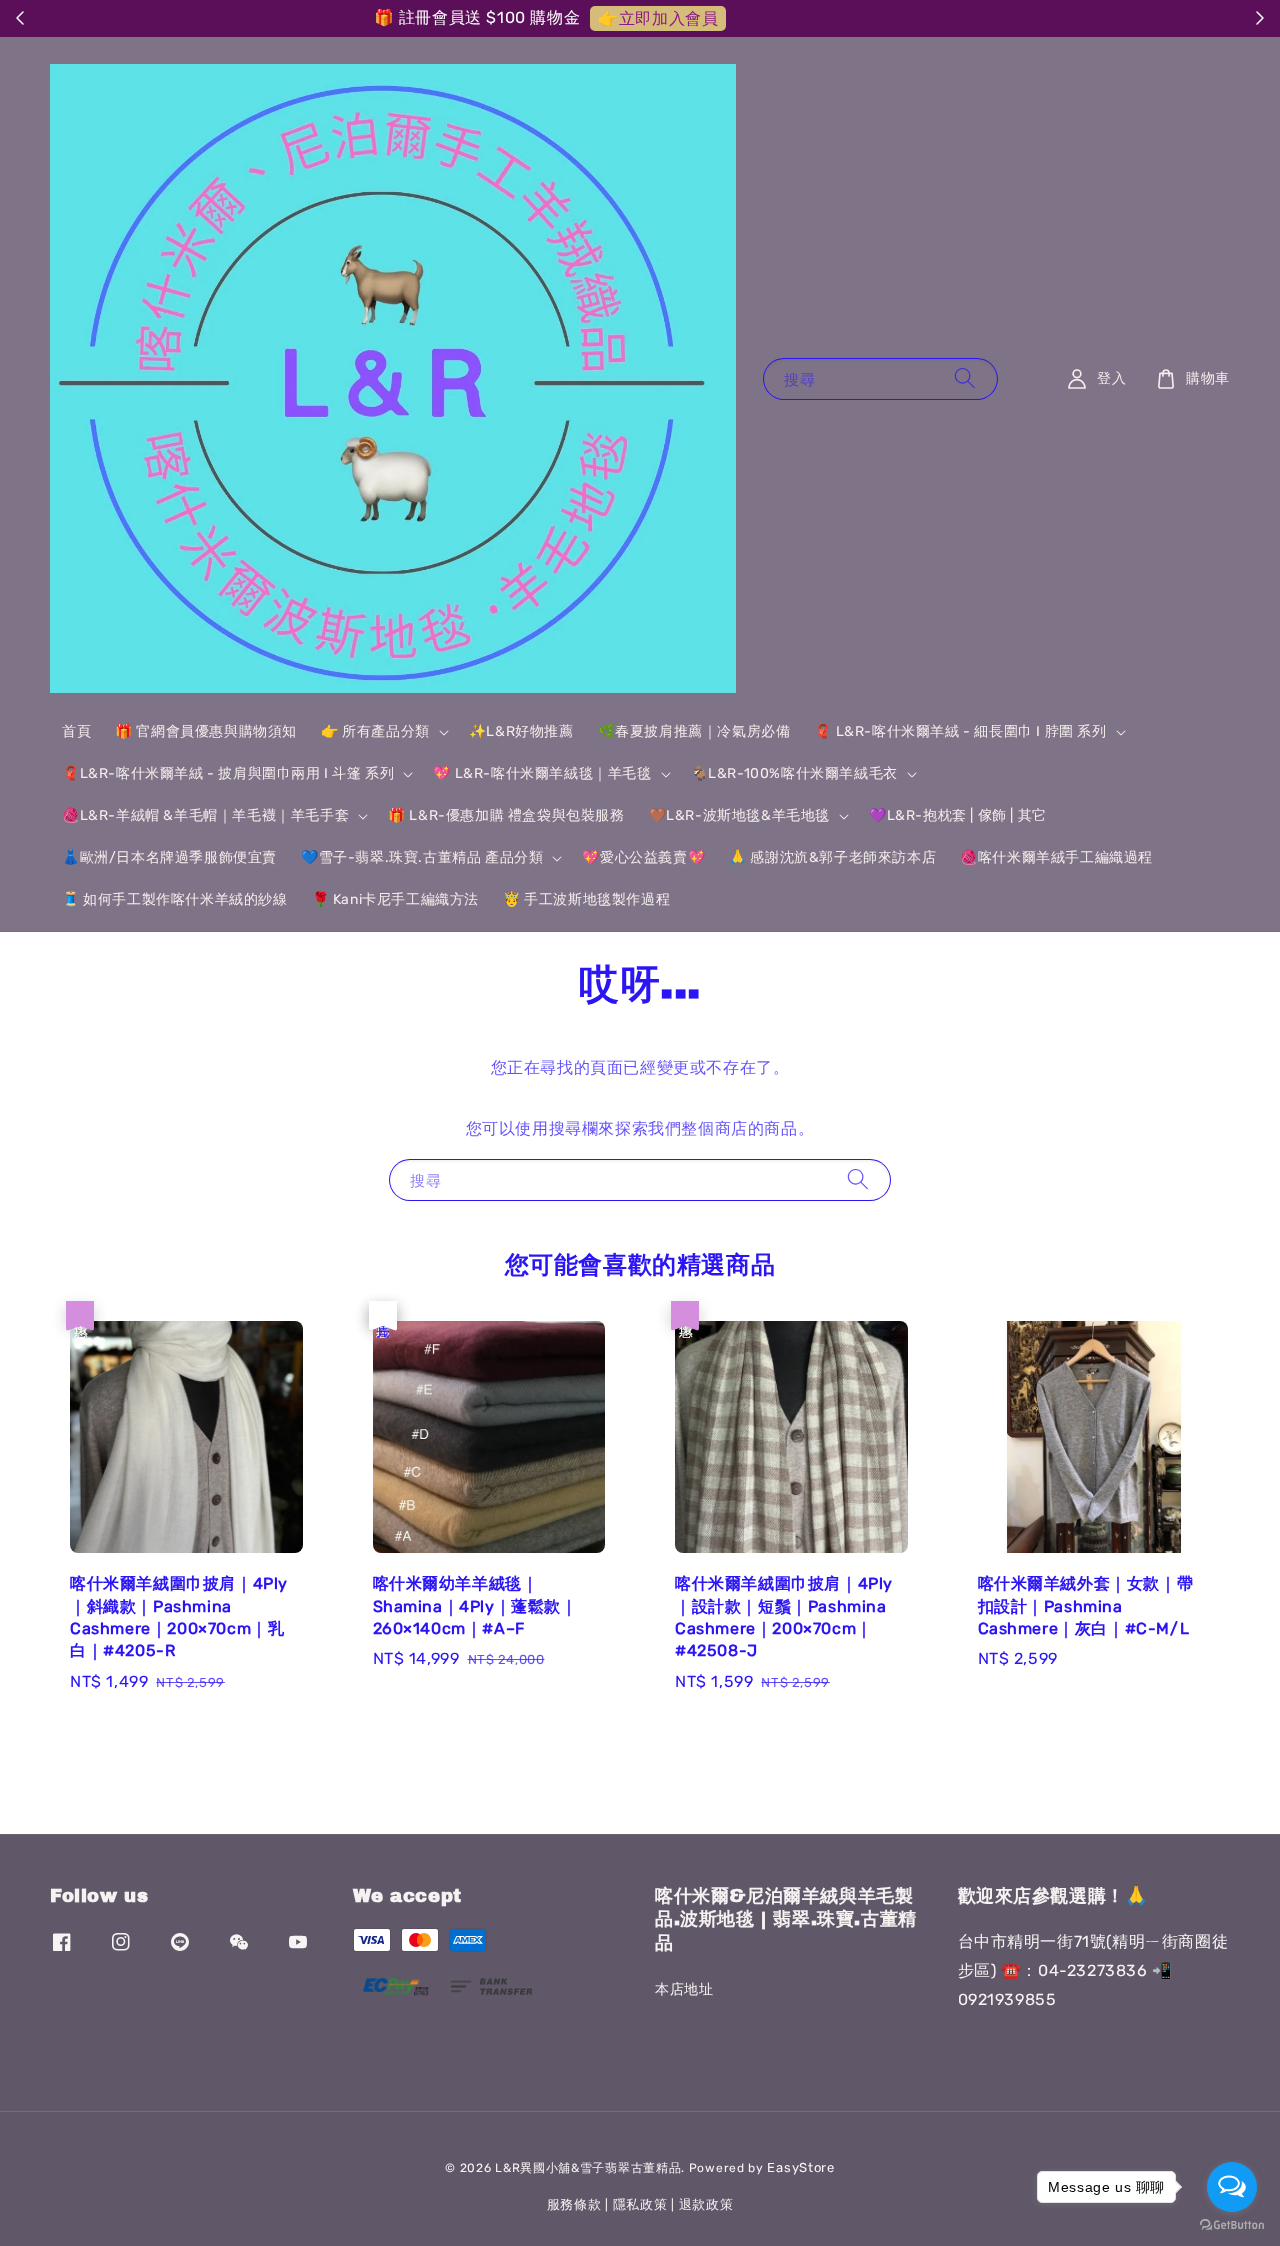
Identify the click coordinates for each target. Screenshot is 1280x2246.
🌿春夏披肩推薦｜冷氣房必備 (694, 731)
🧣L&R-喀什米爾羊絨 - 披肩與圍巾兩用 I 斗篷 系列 (228, 773)
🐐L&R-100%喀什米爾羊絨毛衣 (794, 773)
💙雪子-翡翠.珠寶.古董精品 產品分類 (422, 857)
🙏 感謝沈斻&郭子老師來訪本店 (832, 857)
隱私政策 (640, 2204)
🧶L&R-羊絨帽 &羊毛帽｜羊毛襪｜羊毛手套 (205, 815)
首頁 (76, 731)
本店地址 (684, 1989)
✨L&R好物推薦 (521, 731)
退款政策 (706, 2204)
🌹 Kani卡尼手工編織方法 (395, 899)
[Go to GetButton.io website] (1232, 2225)
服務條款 (574, 2204)
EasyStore (800, 2167)
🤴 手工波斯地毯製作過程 (586, 899)
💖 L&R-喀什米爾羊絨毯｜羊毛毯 (542, 773)
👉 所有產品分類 (375, 731)
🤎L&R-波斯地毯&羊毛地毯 (739, 815)
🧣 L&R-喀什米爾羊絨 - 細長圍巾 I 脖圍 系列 (960, 731)
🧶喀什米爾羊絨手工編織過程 (1056, 857)
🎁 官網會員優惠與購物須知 (206, 731)
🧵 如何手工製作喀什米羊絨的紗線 (175, 899)
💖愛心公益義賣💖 (643, 857)
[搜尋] (965, 378)
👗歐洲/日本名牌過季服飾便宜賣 (169, 857)
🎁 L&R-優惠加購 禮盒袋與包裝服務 (506, 815)
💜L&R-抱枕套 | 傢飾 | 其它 (958, 815)
